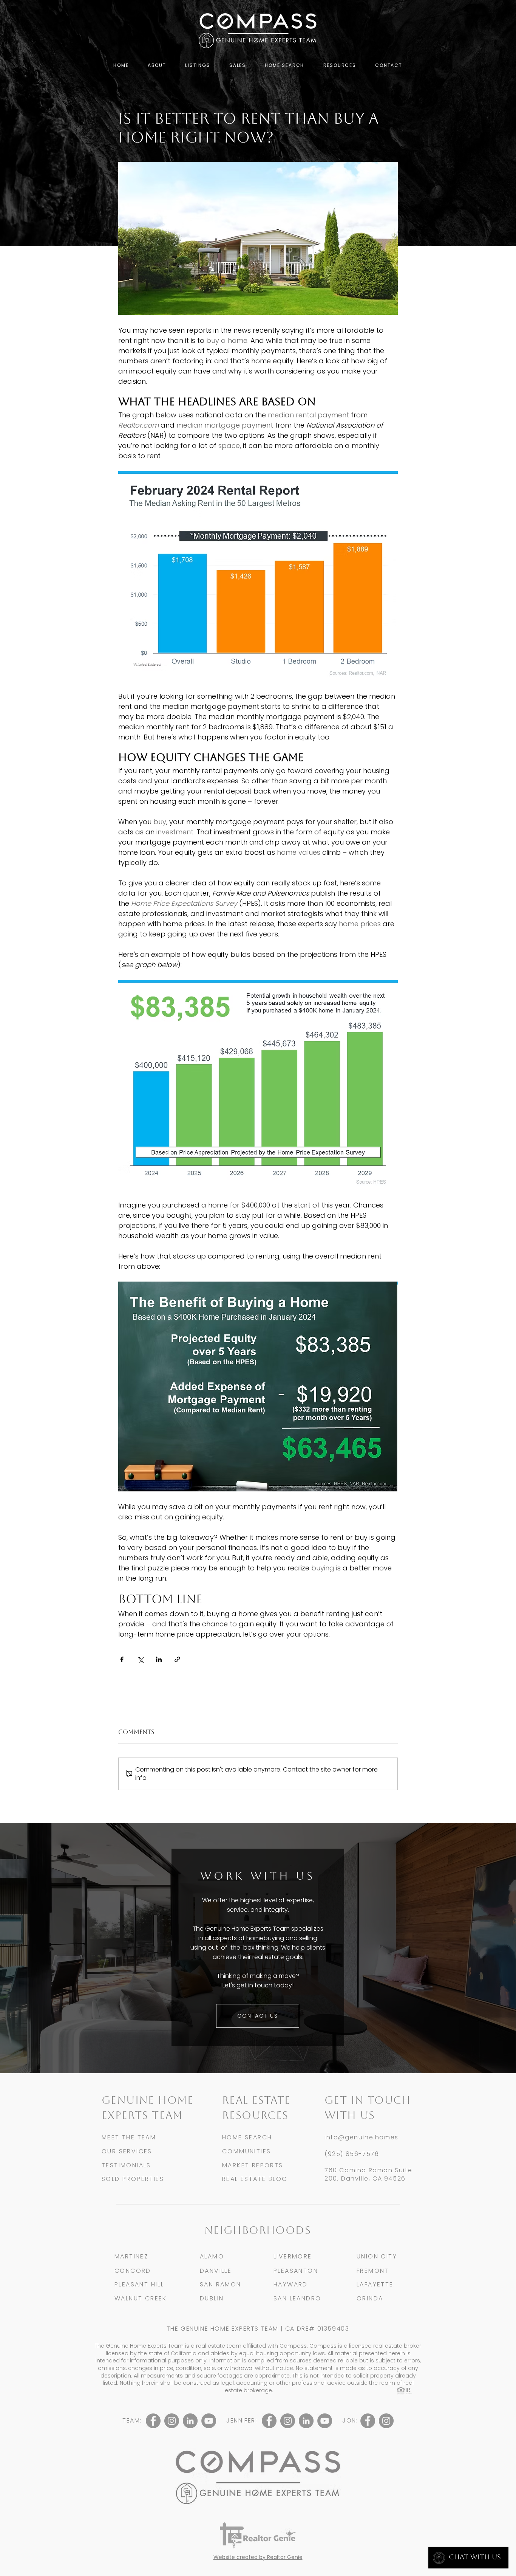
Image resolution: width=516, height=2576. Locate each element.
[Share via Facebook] (122, 1659)
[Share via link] (177, 1659)
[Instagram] (172, 2421)
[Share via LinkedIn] (159, 1659)
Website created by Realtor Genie (258, 2557)
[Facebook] (153, 2421)
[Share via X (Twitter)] (140, 1659)
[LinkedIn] (190, 2421)
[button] (157, 66)
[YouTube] (209, 2421)
